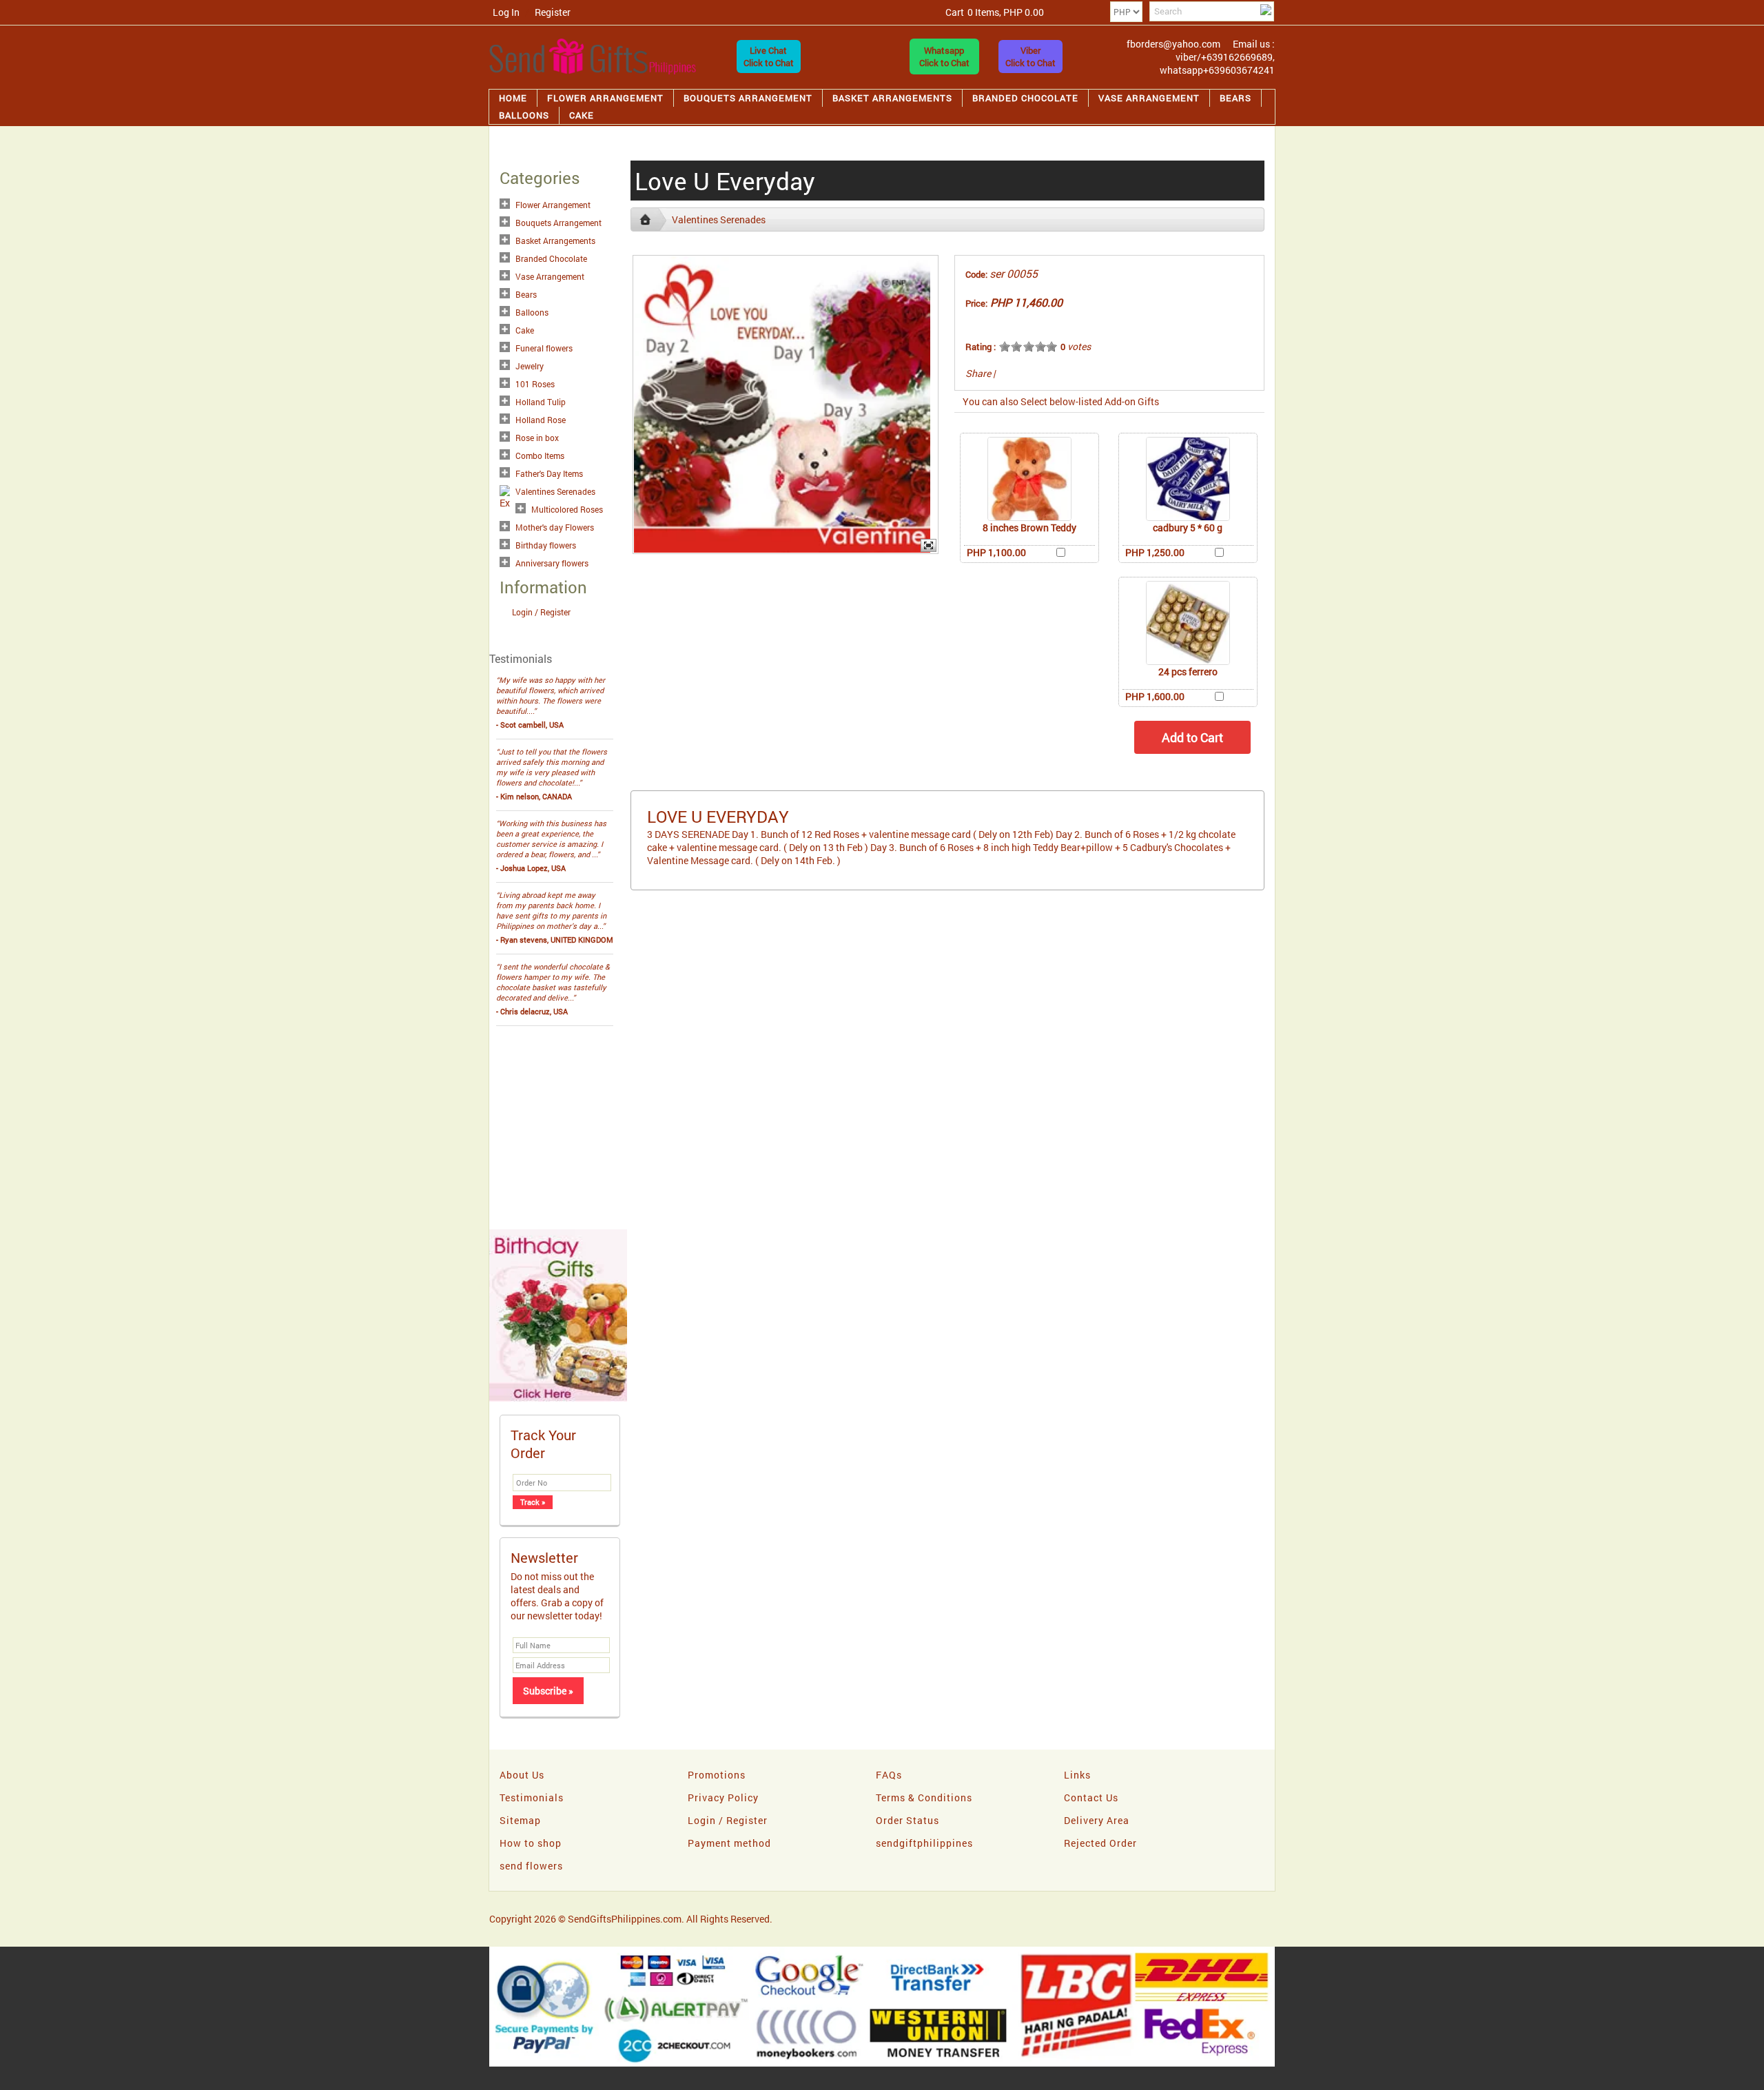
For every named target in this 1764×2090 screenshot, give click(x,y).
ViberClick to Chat (1030, 57)
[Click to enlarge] (1029, 479)
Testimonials (532, 1797)
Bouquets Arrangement (748, 98)
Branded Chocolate (1025, 98)
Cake (582, 115)
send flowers (531, 1866)
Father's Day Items (549, 473)
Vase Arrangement (1149, 98)
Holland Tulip (541, 402)
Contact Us (1091, 1797)
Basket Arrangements (892, 98)
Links (1077, 1775)
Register (553, 12)
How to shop (531, 1843)
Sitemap (520, 1820)
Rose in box (537, 438)
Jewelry (530, 366)
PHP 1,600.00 (1155, 696)
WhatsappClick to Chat (944, 57)
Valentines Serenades (555, 491)
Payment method (729, 1843)
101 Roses (535, 384)
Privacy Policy (723, 1797)
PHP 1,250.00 (1155, 552)
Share (978, 373)
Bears (1235, 98)
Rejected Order (1100, 1843)
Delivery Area (1097, 1820)
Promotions (717, 1775)
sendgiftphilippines (924, 1843)
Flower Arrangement (605, 98)
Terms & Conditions (924, 1797)
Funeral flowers (544, 348)
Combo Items (540, 455)
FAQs (889, 1775)
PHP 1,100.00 (996, 552)
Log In (506, 12)
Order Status (907, 1820)
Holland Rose (541, 420)
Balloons (524, 115)
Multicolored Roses (567, 509)
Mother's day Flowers (555, 527)
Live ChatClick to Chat (769, 57)
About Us (522, 1775)
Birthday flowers (546, 545)
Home (513, 98)
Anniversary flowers (552, 563)
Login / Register (541, 612)
